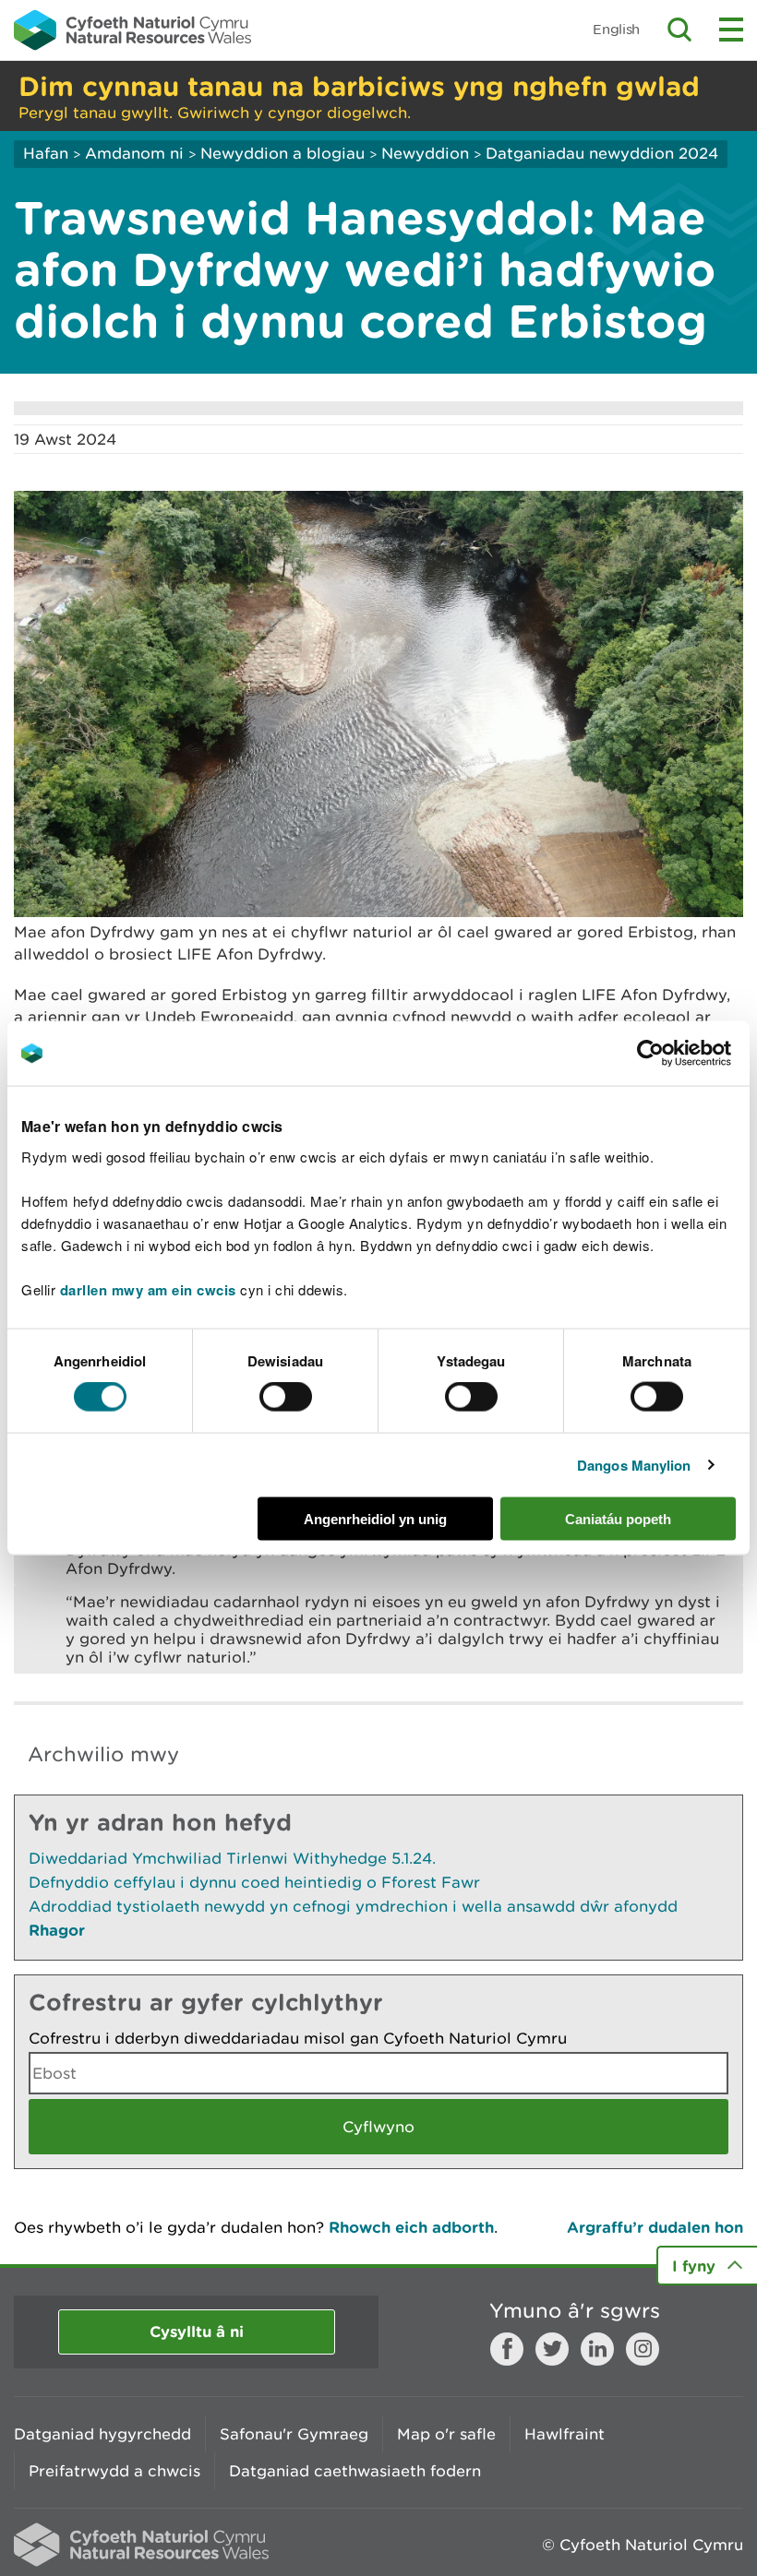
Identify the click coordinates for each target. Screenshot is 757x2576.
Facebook (507, 2349)
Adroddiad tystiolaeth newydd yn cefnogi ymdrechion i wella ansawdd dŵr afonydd (353, 1906)
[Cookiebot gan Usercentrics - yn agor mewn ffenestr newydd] (682, 1054)
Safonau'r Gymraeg (294, 2434)
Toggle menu (731, 30)
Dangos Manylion (634, 1465)
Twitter (552, 2349)
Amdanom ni (134, 153)
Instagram (643, 2349)
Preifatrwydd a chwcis (114, 2471)
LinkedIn (597, 2349)
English (616, 29)
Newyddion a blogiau (285, 153)
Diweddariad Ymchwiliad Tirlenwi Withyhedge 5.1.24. (232, 1858)
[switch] (286, 1397)
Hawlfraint (565, 2434)
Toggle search (679, 30)
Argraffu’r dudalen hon (655, 2227)
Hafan (46, 153)
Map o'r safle (446, 2434)
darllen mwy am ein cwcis (148, 1289)
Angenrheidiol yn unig (375, 1518)
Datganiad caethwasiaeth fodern (355, 2471)
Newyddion (425, 153)
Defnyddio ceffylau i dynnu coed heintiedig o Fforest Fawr (254, 1882)
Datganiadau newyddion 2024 (602, 153)
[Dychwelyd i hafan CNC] (132, 30)
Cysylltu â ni (197, 2331)
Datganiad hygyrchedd (102, 2434)
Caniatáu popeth (618, 1518)
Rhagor (57, 1930)
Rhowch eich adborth (411, 2227)
